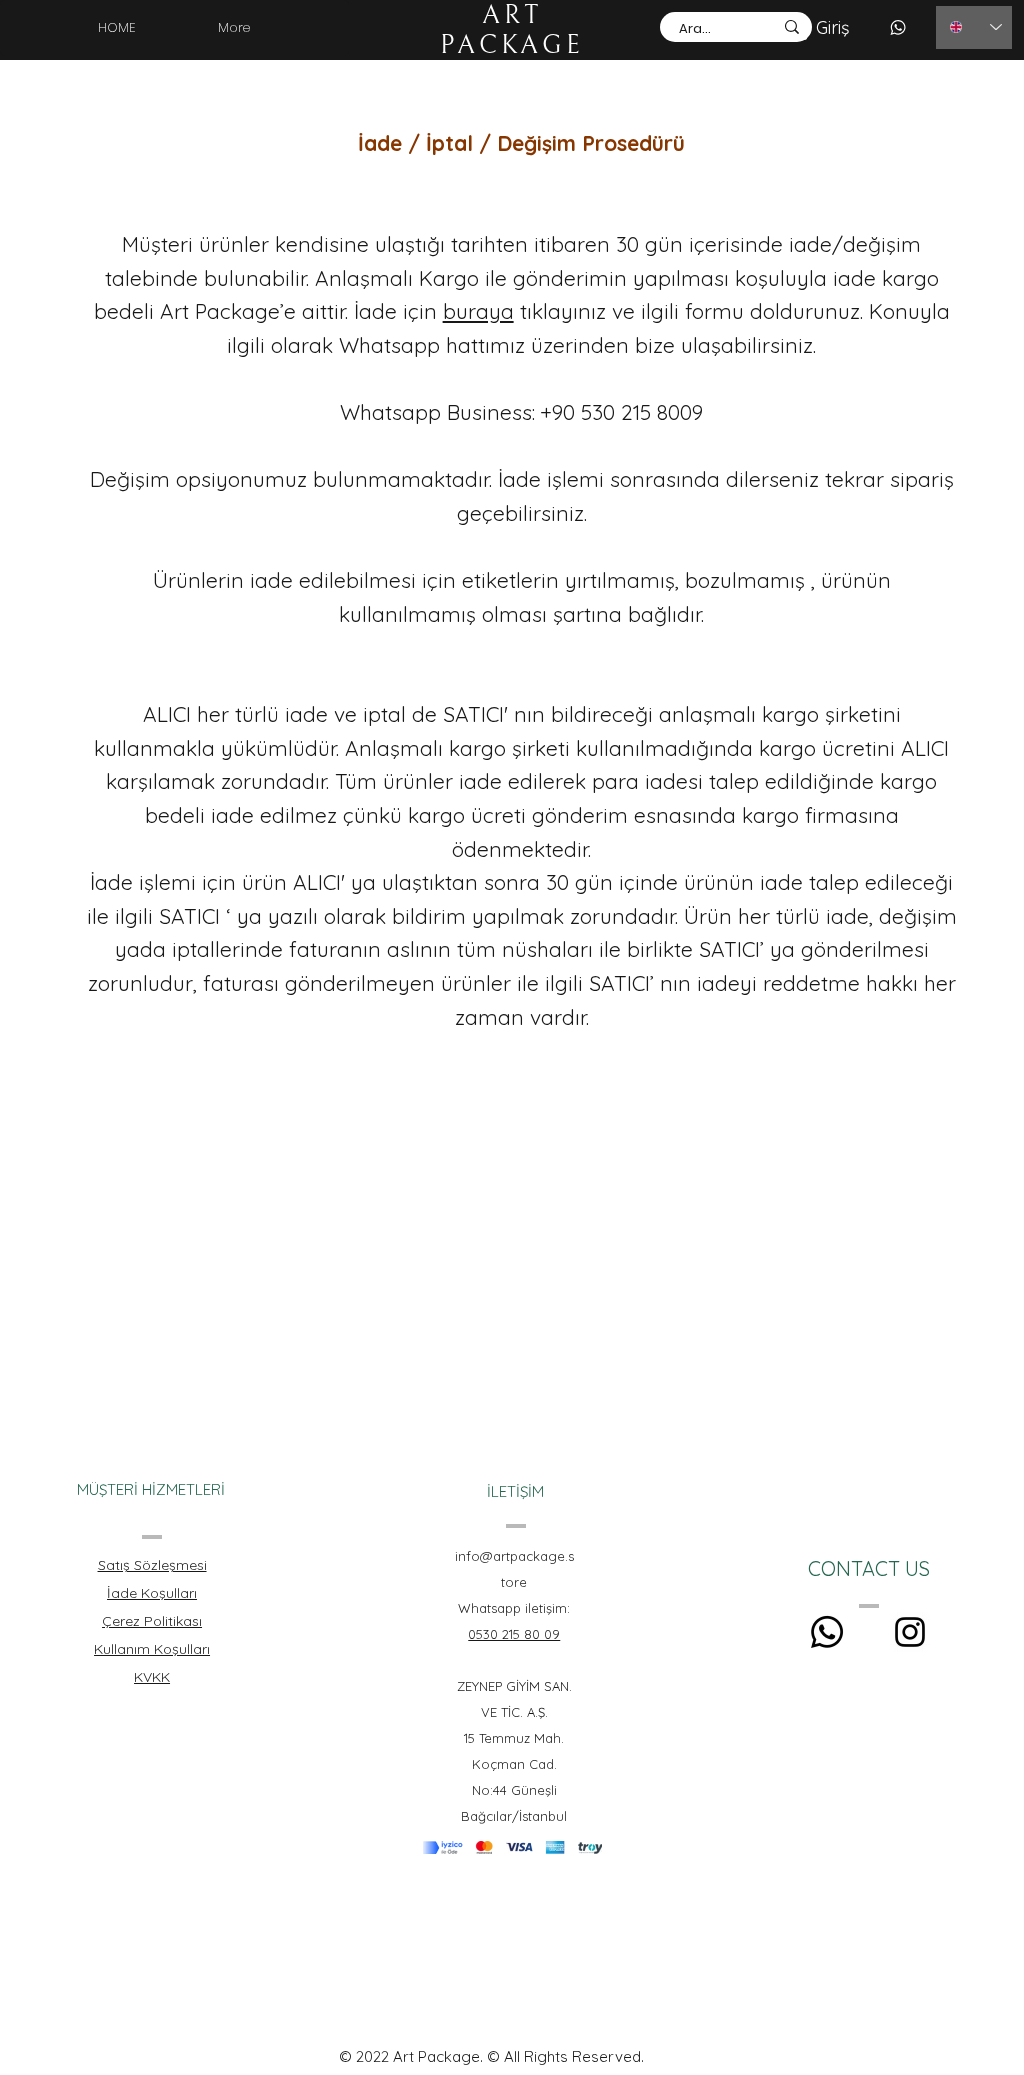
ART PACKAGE (512, 30)
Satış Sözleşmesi (152, 1565)
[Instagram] (910, 1632)
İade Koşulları (152, 1593)
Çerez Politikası (152, 1621)
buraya (478, 311)
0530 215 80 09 (514, 1634)
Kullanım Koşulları (152, 1649)
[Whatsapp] (827, 1632)
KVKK (152, 1677)
